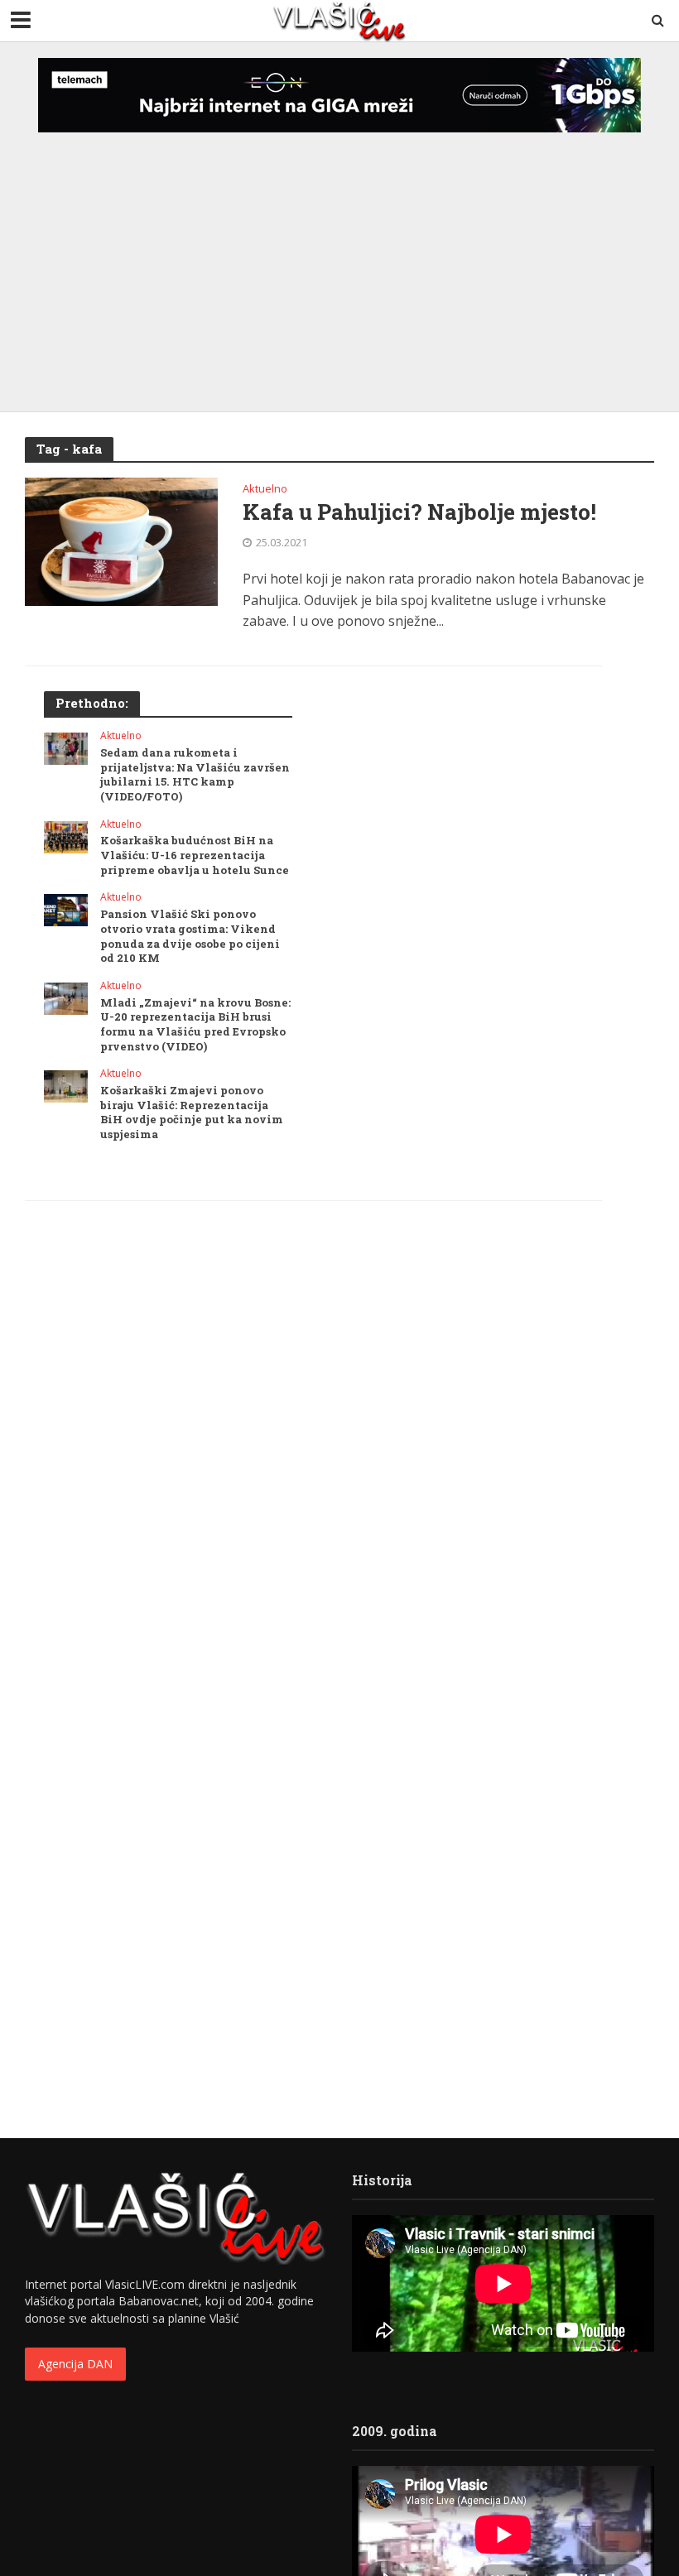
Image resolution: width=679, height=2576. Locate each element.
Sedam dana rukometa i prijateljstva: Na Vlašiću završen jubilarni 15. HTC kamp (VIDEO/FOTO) (195, 775)
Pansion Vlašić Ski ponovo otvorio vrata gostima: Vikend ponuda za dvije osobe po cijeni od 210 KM (190, 936)
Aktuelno (265, 490)
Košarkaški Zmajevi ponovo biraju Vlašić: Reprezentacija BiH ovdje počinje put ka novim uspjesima (192, 1113)
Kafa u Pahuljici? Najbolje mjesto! (419, 512)
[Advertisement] (339, 255)
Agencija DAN (75, 2364)
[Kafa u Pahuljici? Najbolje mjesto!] (121, 541)
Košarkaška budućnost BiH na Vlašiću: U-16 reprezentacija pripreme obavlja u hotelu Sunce (195, 855)
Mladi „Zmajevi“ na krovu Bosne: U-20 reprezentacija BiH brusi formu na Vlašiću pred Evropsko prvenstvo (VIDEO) (195, 1025)
